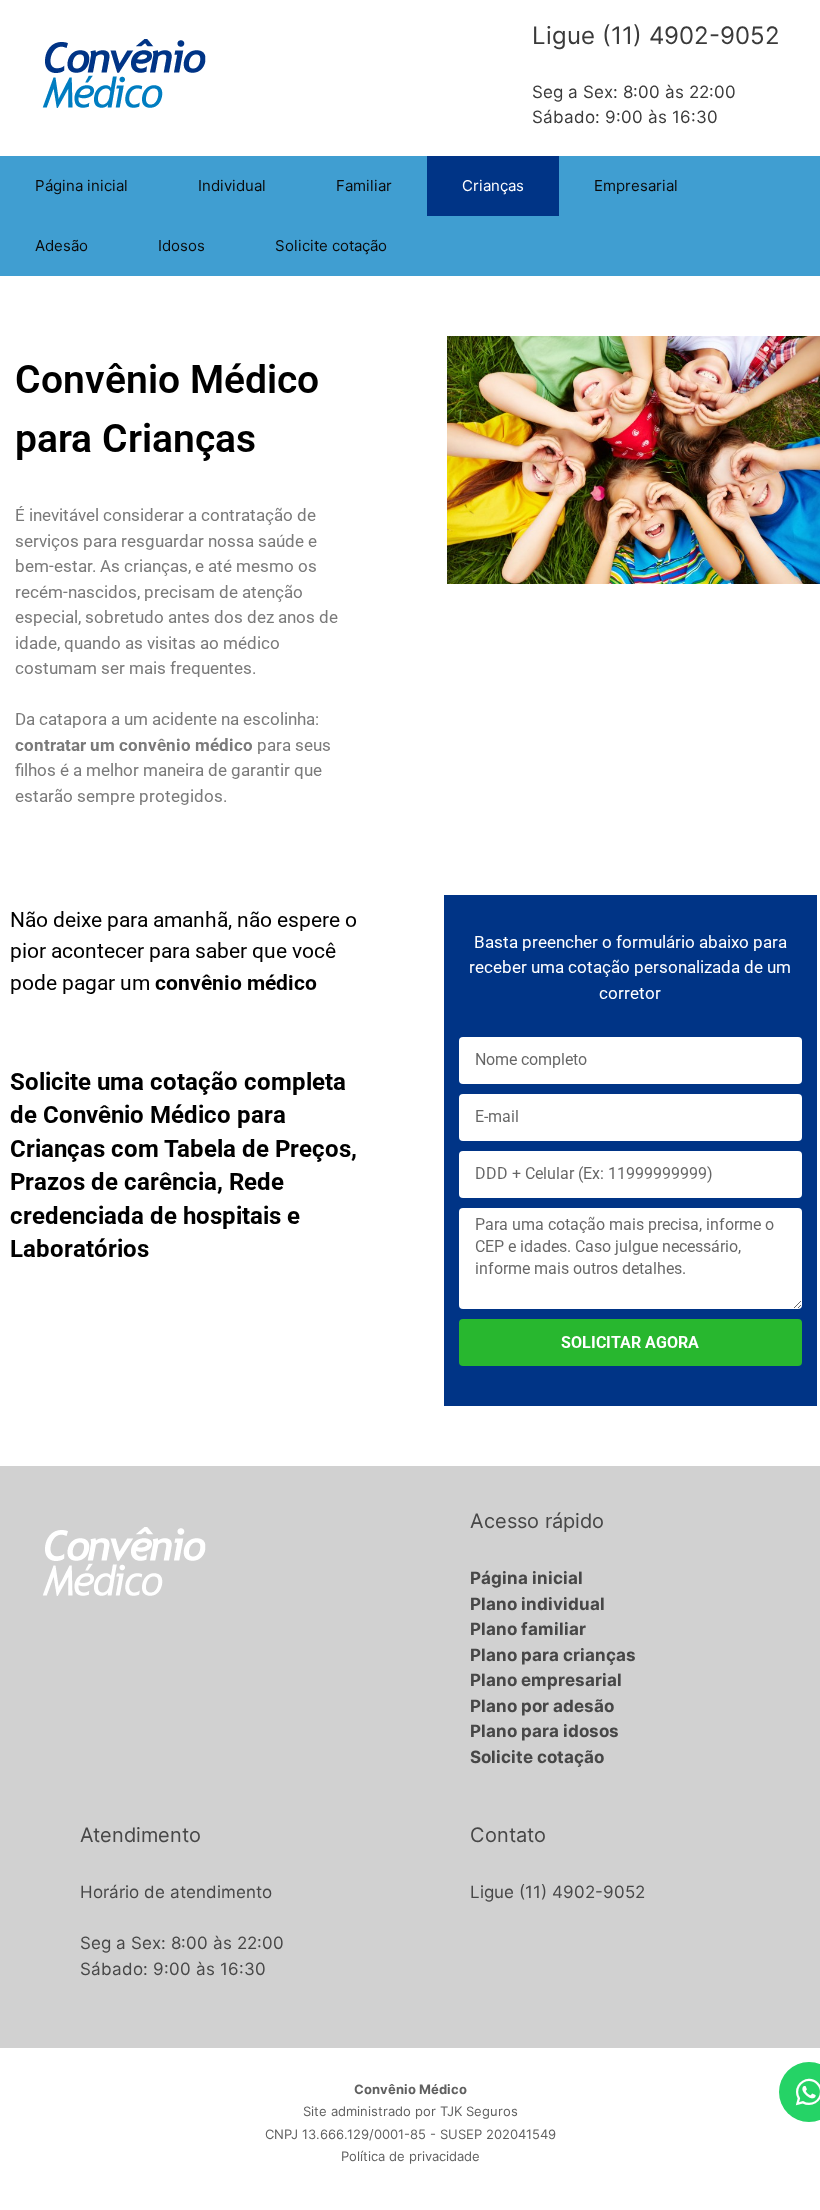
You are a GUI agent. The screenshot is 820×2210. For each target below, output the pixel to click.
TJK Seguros (479, 2111)
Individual (232, 185)
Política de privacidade (410, 2156)
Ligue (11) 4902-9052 (557, 1892)
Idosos (181, 245)
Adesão (61, 245)
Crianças (493, 185)
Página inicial (81, 185)
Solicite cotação (331, 245)
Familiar (364, 185)
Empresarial (636, 185)
